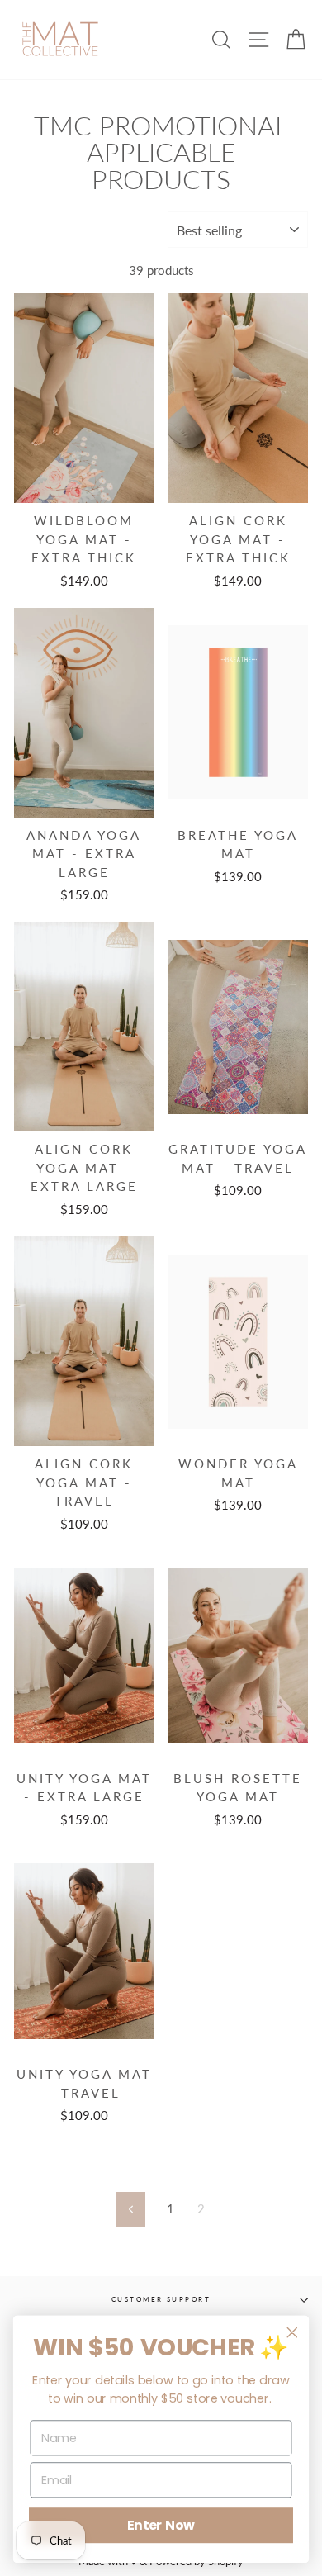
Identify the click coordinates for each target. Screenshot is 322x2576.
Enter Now (161, 2526)
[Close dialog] (292, 2332)
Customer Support (161, 2299)
